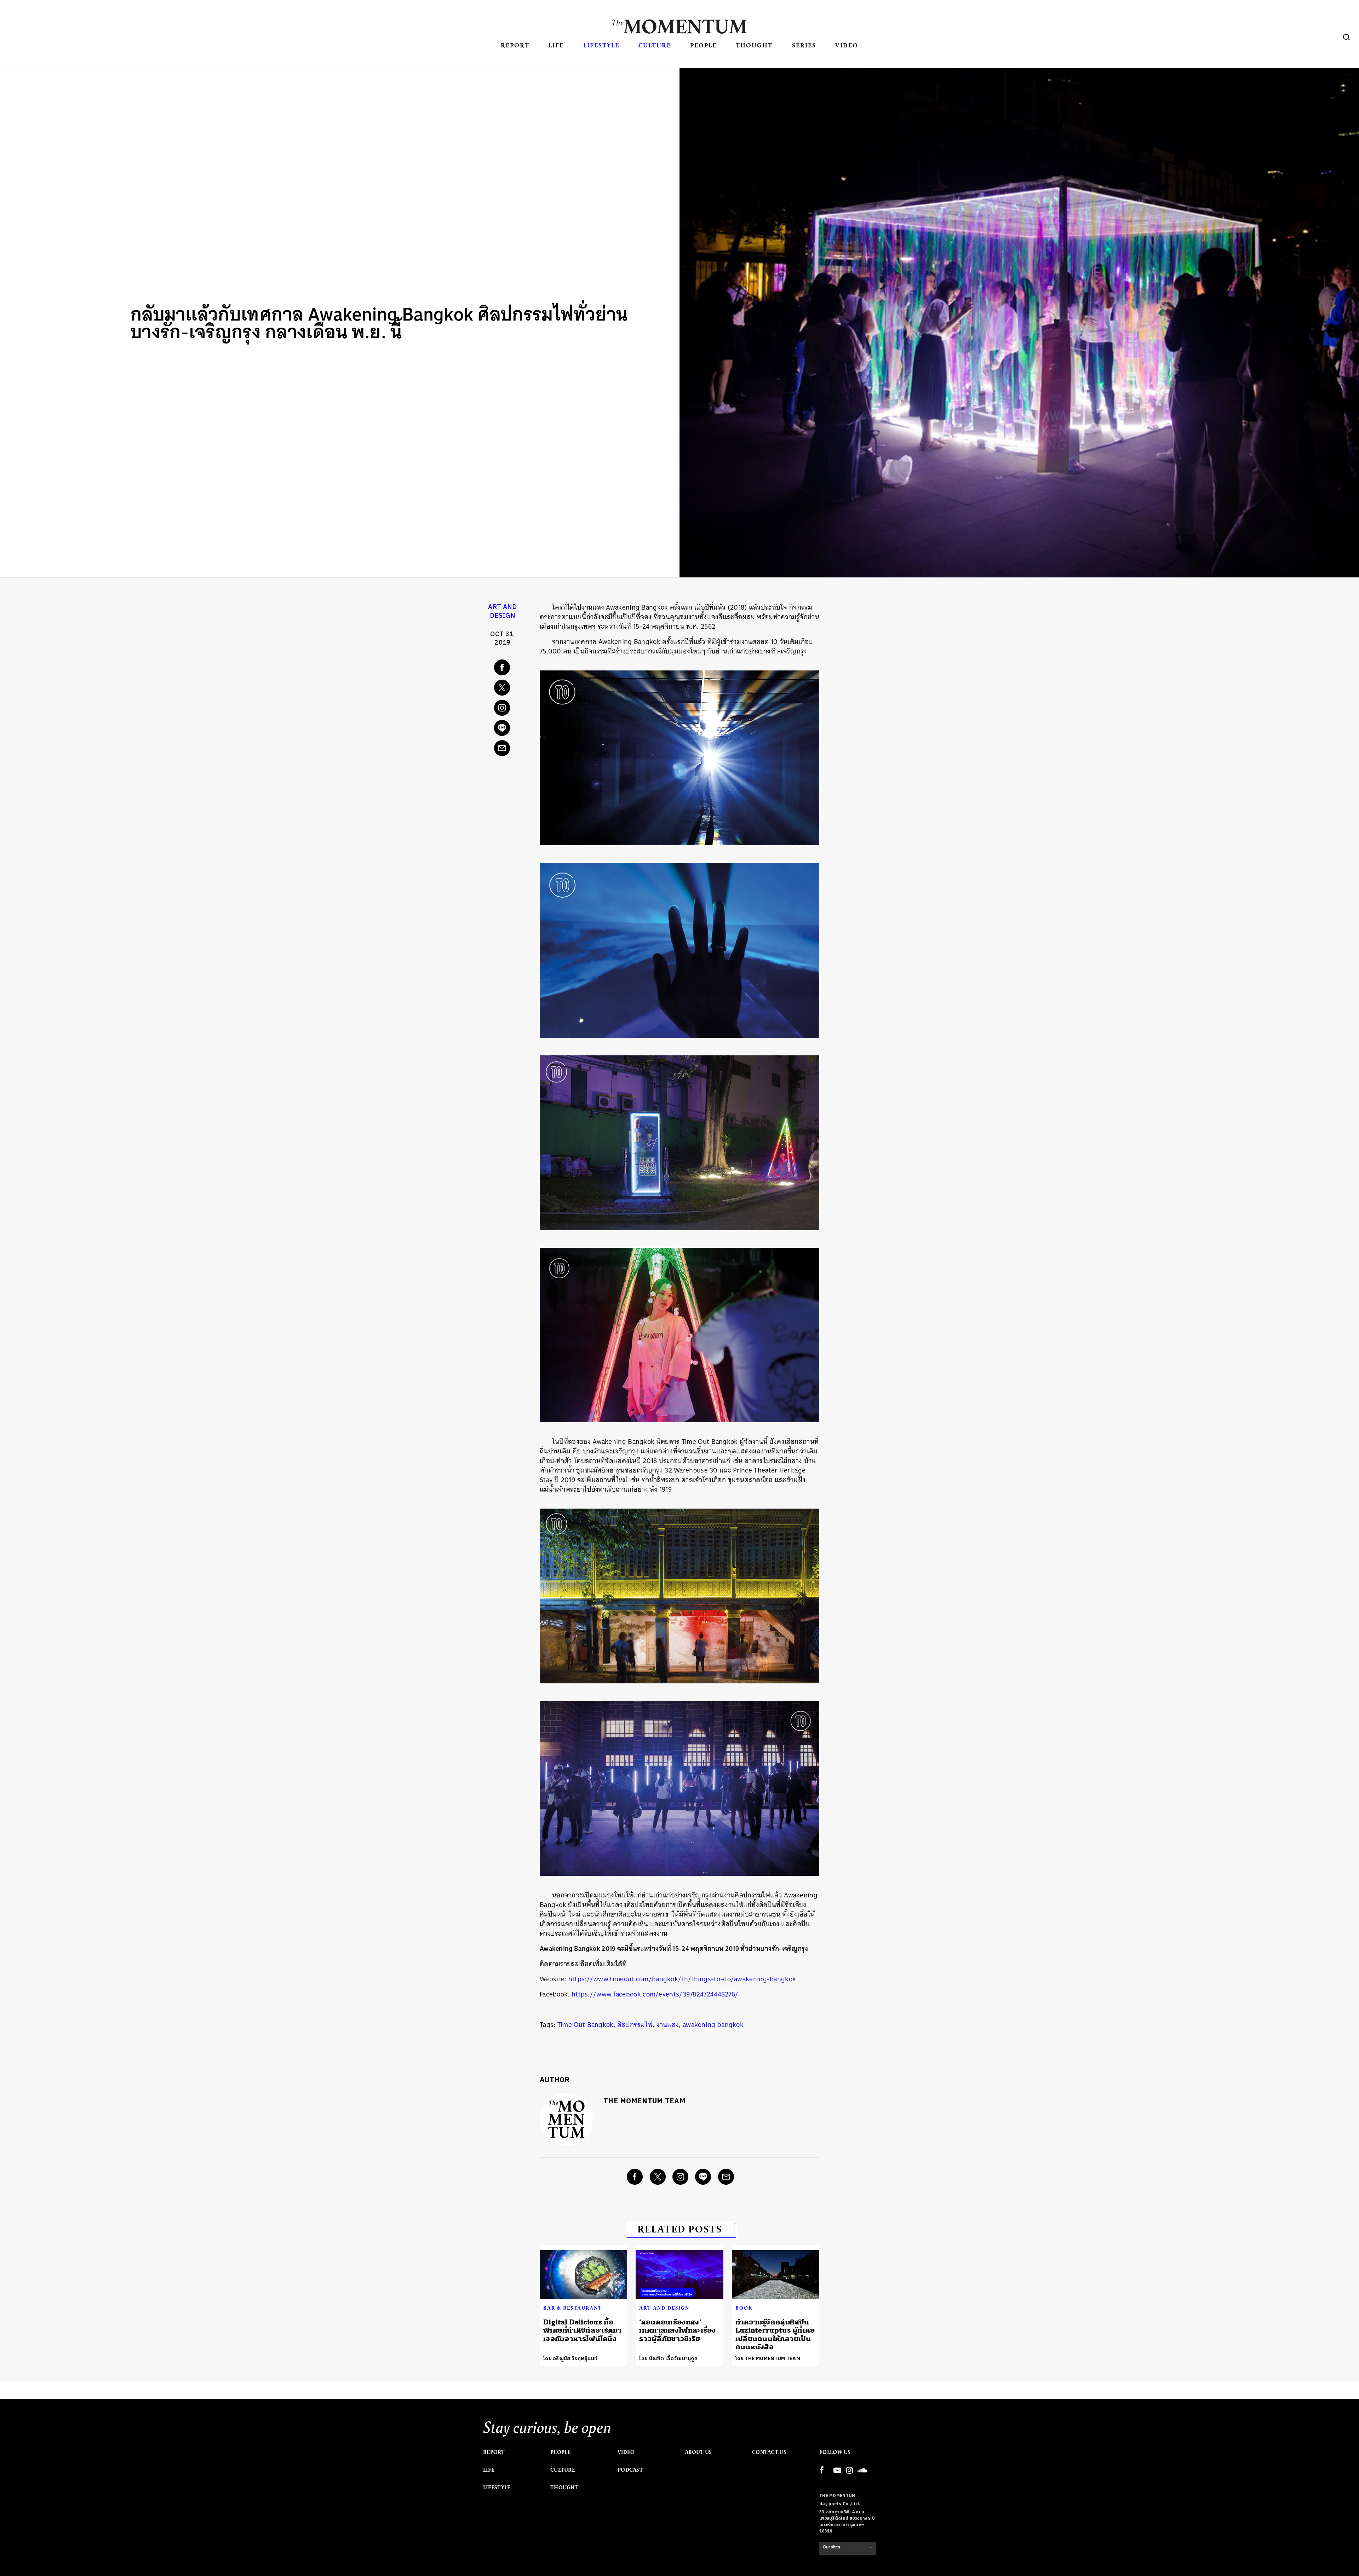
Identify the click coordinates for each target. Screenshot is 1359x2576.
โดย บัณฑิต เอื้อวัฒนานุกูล (668, 2359)
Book (744, 2308)
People (703, 45)
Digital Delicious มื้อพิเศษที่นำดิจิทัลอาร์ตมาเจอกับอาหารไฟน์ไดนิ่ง (583, 2330)
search (1347, 37)
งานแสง (668, 2025)
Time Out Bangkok (586, 2025)
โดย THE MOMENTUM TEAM (768, 2359)
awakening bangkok (713, 2025)
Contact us (769, 2452)
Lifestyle (601, 45)
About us (698, 2452)
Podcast (630, 2470)
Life (556, 45)
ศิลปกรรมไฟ (635, 2025)
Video (847, 45)
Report (515, 45)
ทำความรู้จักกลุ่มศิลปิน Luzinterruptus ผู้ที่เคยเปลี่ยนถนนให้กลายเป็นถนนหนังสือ (775, 2335)
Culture (655, 45)
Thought (754, 45)
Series (804, 45)
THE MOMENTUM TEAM (644, 2101)
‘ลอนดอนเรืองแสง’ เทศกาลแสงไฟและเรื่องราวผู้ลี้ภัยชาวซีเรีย (677, 2330)
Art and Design (502, 612)
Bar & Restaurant (573, 2308)
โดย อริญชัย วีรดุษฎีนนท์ (570, 2359)
